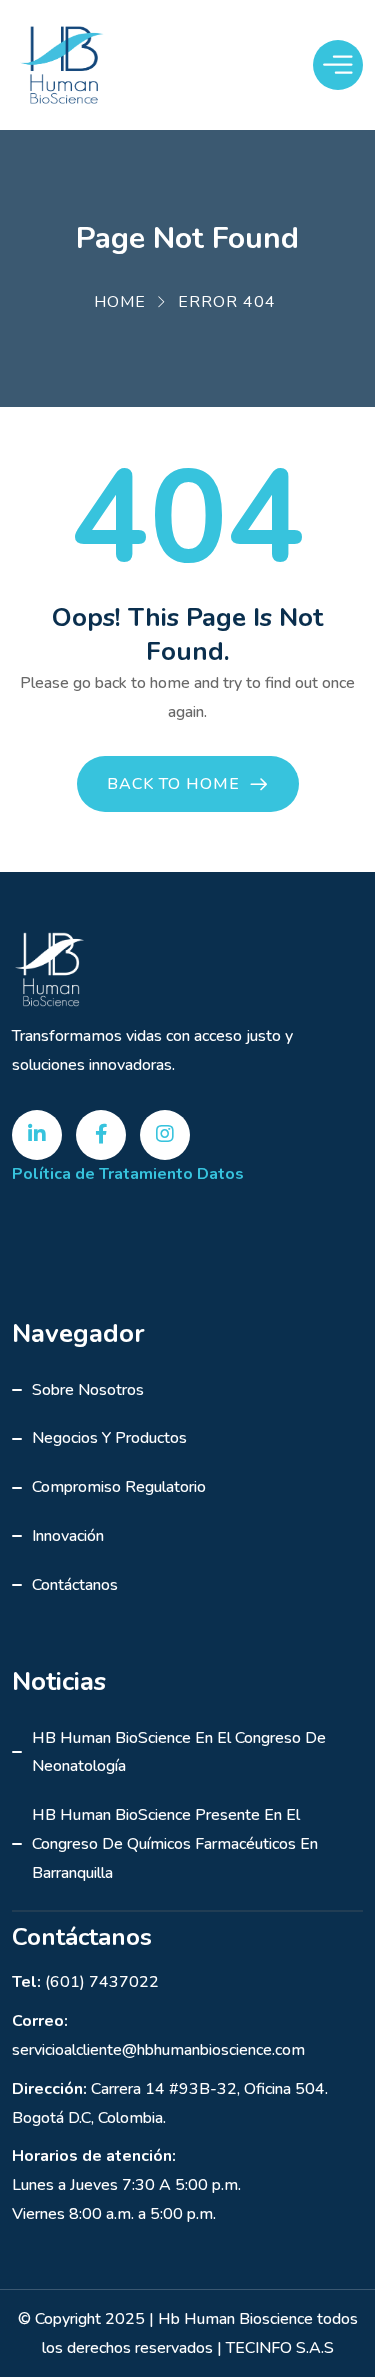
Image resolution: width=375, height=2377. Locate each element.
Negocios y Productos (109, 1438)
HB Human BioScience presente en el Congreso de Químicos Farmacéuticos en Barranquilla (175, 1844)
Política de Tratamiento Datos (128, 1174)
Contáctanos (75, 1585)
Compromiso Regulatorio (119, 1487)
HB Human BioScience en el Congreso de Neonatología (179, 1752)
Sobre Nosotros (88, 1390)
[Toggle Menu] (338, 64)
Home (120, 302)
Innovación (68, 1536)
